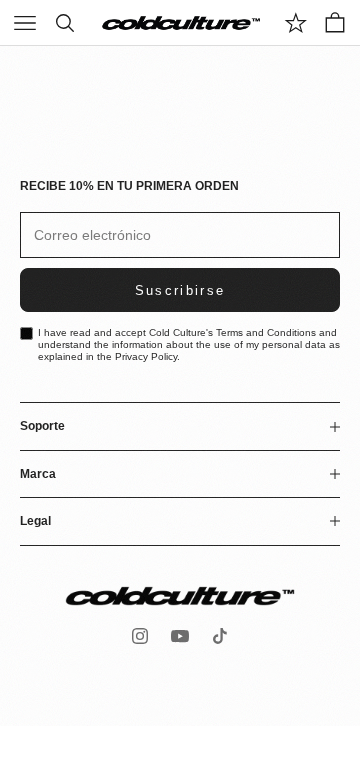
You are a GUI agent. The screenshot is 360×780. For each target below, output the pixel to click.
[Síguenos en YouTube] (180, 636)
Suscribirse (180, 290)
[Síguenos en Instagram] (140, 636)
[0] (296, 23)
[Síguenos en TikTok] (220, 636)
